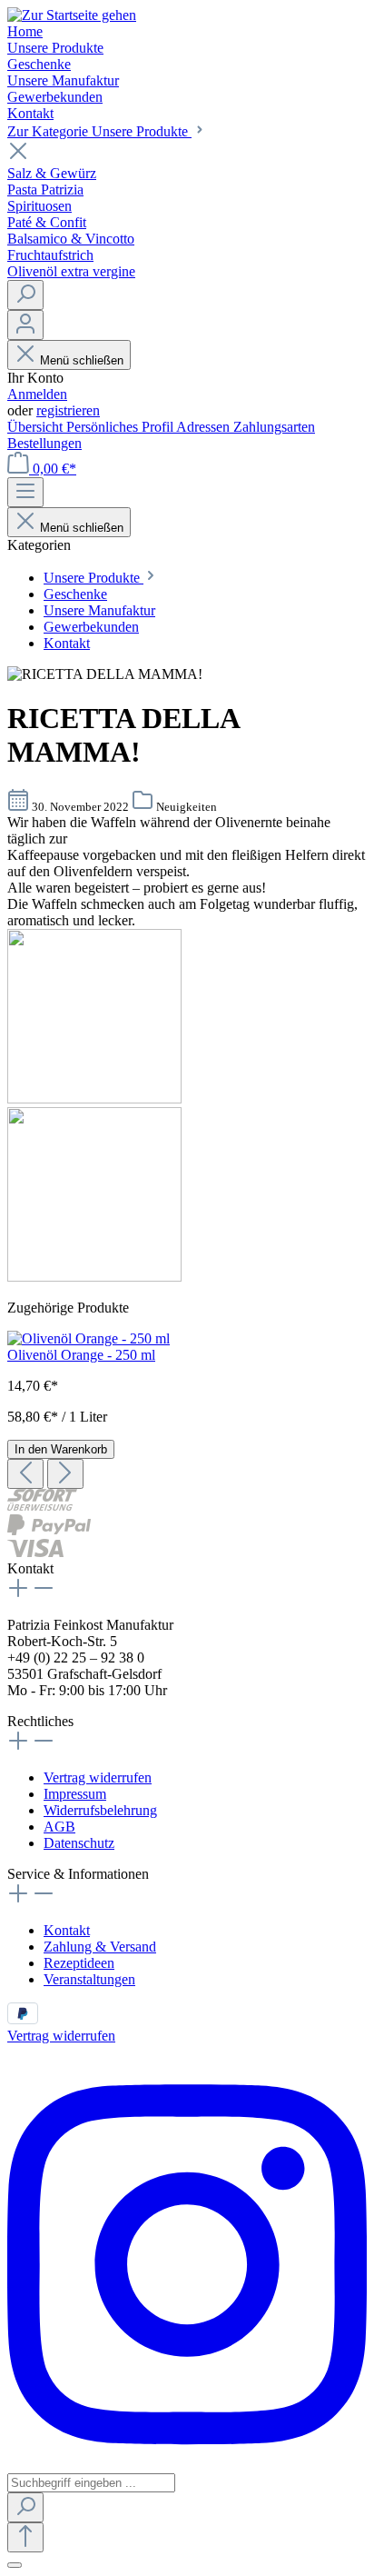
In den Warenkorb (61, 1449)
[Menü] (25, 492)
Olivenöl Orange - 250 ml (81, 1355)
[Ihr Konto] (25, 325)
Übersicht (37, 427)
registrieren (68, 410)
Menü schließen (82, 360)
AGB (59, 1827)
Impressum (75, 1794)
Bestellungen (44, 443)
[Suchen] (25, 295)
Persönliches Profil (121, 427)
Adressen (205, 427)
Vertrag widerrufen (98, 1777)
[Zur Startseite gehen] (72, 15)
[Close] (15, 2565)
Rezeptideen (79, 1963)
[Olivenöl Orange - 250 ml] (89, 1338)
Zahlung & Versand (100, 1947)
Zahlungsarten (274, 427)
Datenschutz (79, 1843)
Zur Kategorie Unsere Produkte (99, 131)
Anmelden (37, 394)
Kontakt (67, 1930)
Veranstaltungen (89, 1979)
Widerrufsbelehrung (100, 1810)
